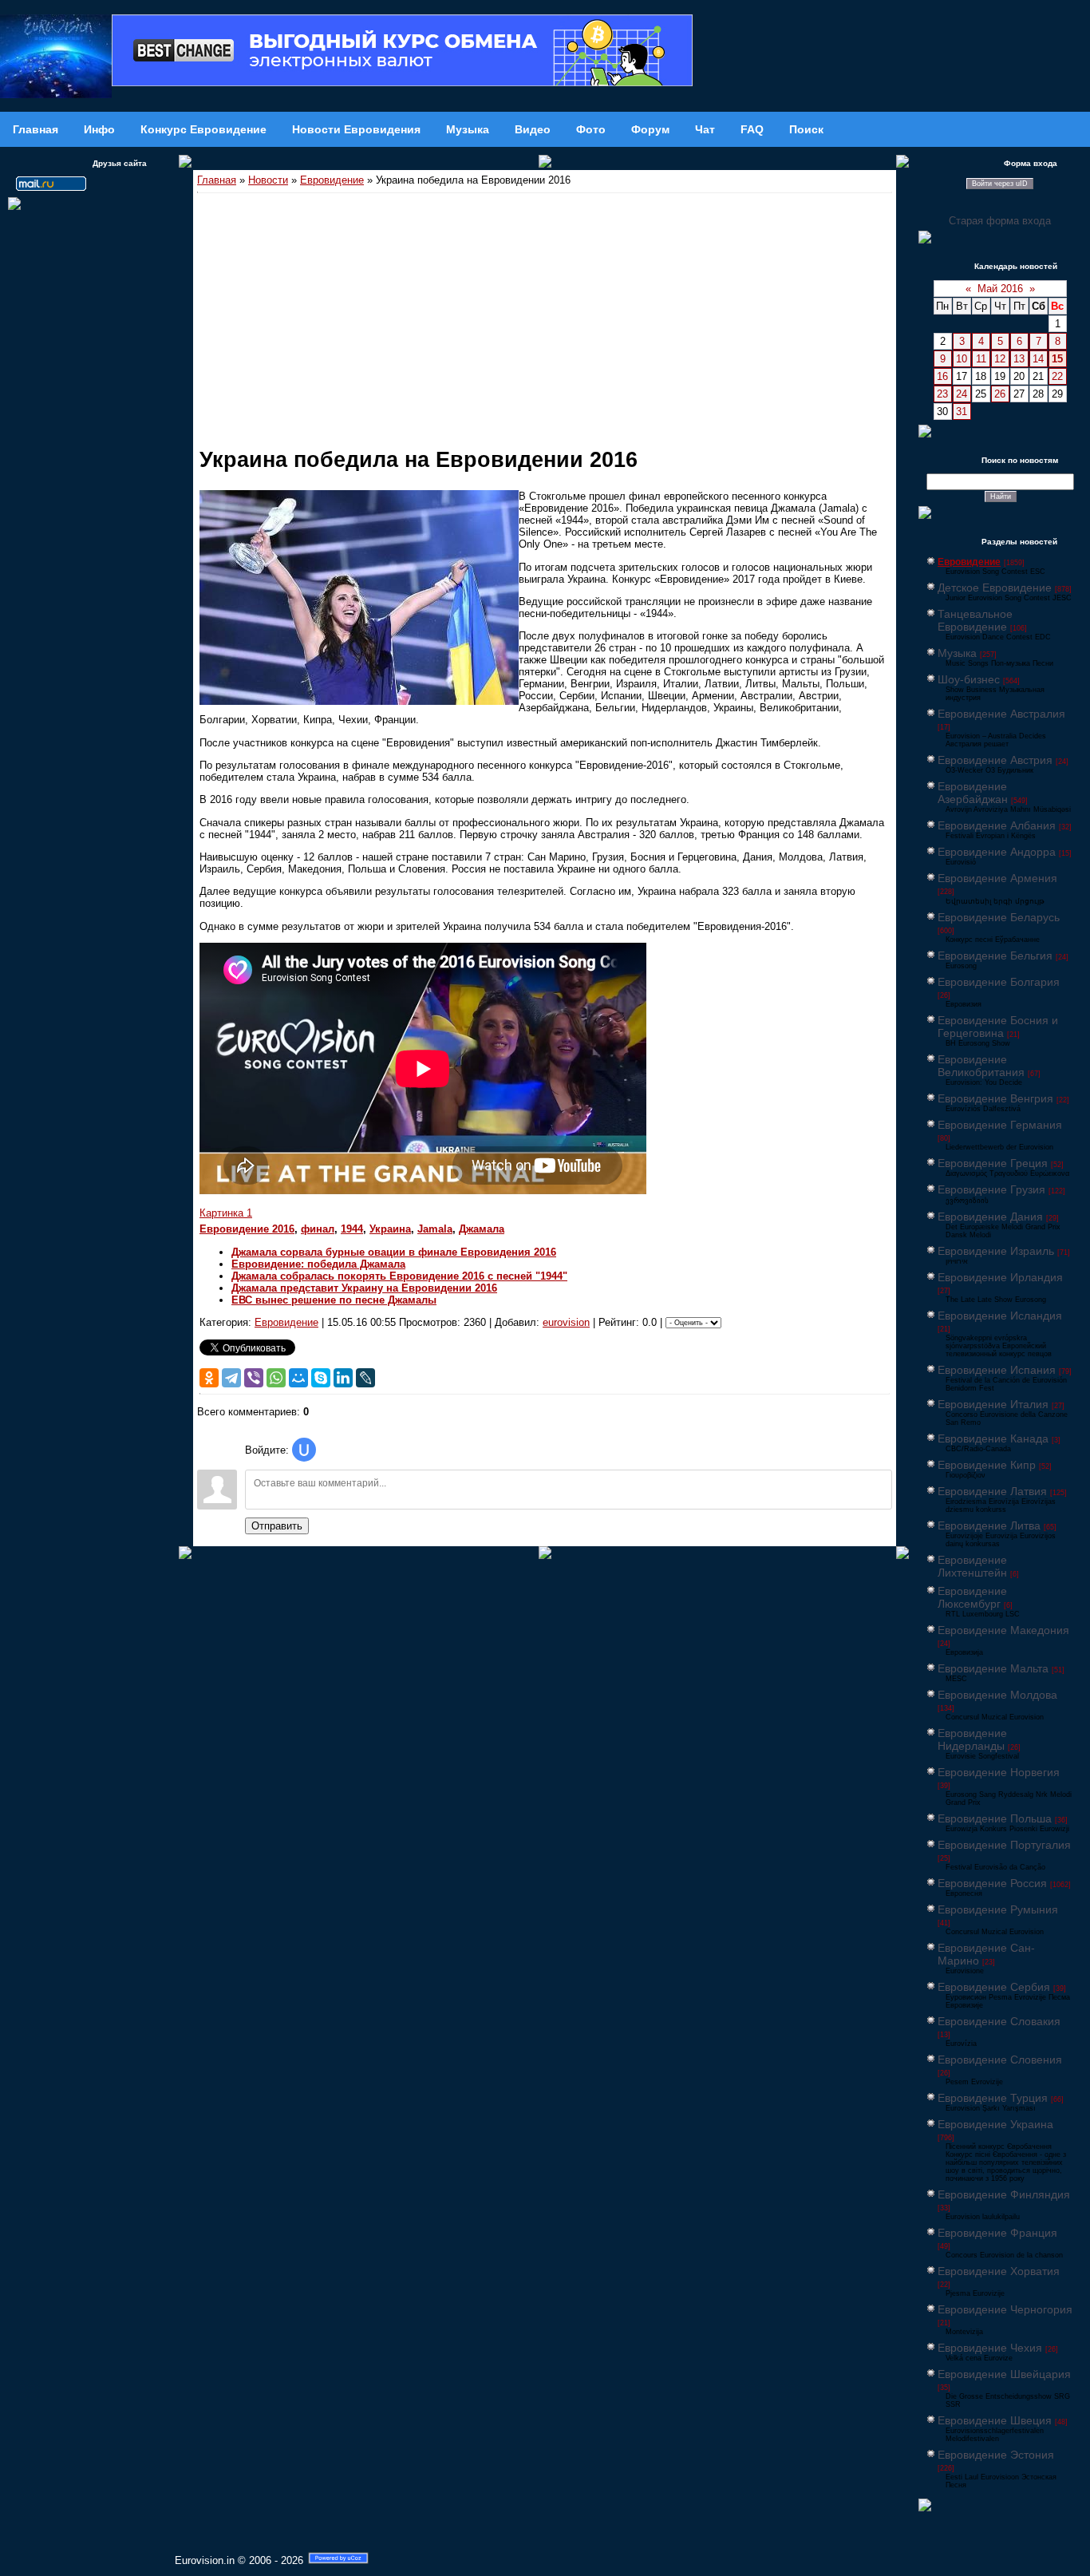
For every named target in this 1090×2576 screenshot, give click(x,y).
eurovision (566, 1322)
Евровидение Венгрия (995, 1098)
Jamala (435, 1229)
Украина (390, 1229)
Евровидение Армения (997, 878)
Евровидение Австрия (995, 760)
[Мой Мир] (298, 1378)
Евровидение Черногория (1005, 2309)
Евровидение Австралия (1001, 714)
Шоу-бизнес (969, 679)
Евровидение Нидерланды (972, 1739)
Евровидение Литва (989, 1525)
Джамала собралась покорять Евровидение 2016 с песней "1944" (399, 1276)
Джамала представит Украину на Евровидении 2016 (364, 1288)
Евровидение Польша (995, 1818)
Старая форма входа (1000, 221)
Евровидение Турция (993, 2098)
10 (962, 359)
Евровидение (332, 180)
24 (962, 394)
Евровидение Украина (995, 2124)
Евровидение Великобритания (981, 1066)
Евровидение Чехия (990, 2348)
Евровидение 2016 (247, 1229)
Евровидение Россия (992, 1883)
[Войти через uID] (304, 1450)
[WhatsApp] (276, 1378)
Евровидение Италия (993, 1404)
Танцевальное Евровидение (975, 620)
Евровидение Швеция (995, 2420)
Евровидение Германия (1000, 1125)
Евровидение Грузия (991, 1189)
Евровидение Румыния (998, 1909)
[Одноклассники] (209, 1378)
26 (1000, 394)
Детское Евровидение (995, 588)
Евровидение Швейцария (1004, 2374)
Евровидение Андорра (997, 852)
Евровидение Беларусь (999, 917)
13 (1019, 359)
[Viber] (254, 1378)
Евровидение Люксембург (972, 1597)
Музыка (957, 653)
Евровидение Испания (997, 1370)
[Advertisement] (545, 313)
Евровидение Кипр (987, 1465)
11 (981, 359)
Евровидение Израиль (996, 1251)
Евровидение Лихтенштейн (972, 1566)
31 (962, 412)
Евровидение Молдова (997, 1695)
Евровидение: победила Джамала (318, 1264)
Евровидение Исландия (1000, 1316)
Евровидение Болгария (999, 982)
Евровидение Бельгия (995, 956)
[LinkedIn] (343, 1378)
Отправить (277, 1526)
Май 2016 (1000, 289)
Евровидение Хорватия (999, 2271)
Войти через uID (1000, 184)
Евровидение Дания (990, 1217)
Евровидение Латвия (992, 1491)
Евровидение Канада (993, 1438)
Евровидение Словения (1000, 2060)
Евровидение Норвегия (999, 1772)
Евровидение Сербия (994, 1987)
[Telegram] (231, 1378)
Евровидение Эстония (996, 2455)
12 (1000, 359)
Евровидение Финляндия (1004, 2194)
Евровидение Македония (1003, 1630)
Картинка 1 (226, 1213)
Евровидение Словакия (999, 2021)
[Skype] (321, 1378)
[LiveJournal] (365, 1378)
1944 (352, 1229)
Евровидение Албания (997, 825)
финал (318, 1229)
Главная (217, 180)
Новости (268, 180)
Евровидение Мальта (993, 1668)
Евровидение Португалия (1004, 1845)
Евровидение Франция (997, 2233)
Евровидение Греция (993, 1163)
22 (1057, 376)
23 (942, 394)
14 (1038, 359)
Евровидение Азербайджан (973, 793)
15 (1057, 359)
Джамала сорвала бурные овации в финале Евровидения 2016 (394, 1252)
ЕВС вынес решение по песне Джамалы (334, 1300)
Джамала (482, 1229)
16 (942, 376)
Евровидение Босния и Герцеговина (998, 1027)
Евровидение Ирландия (1000, 1277)
